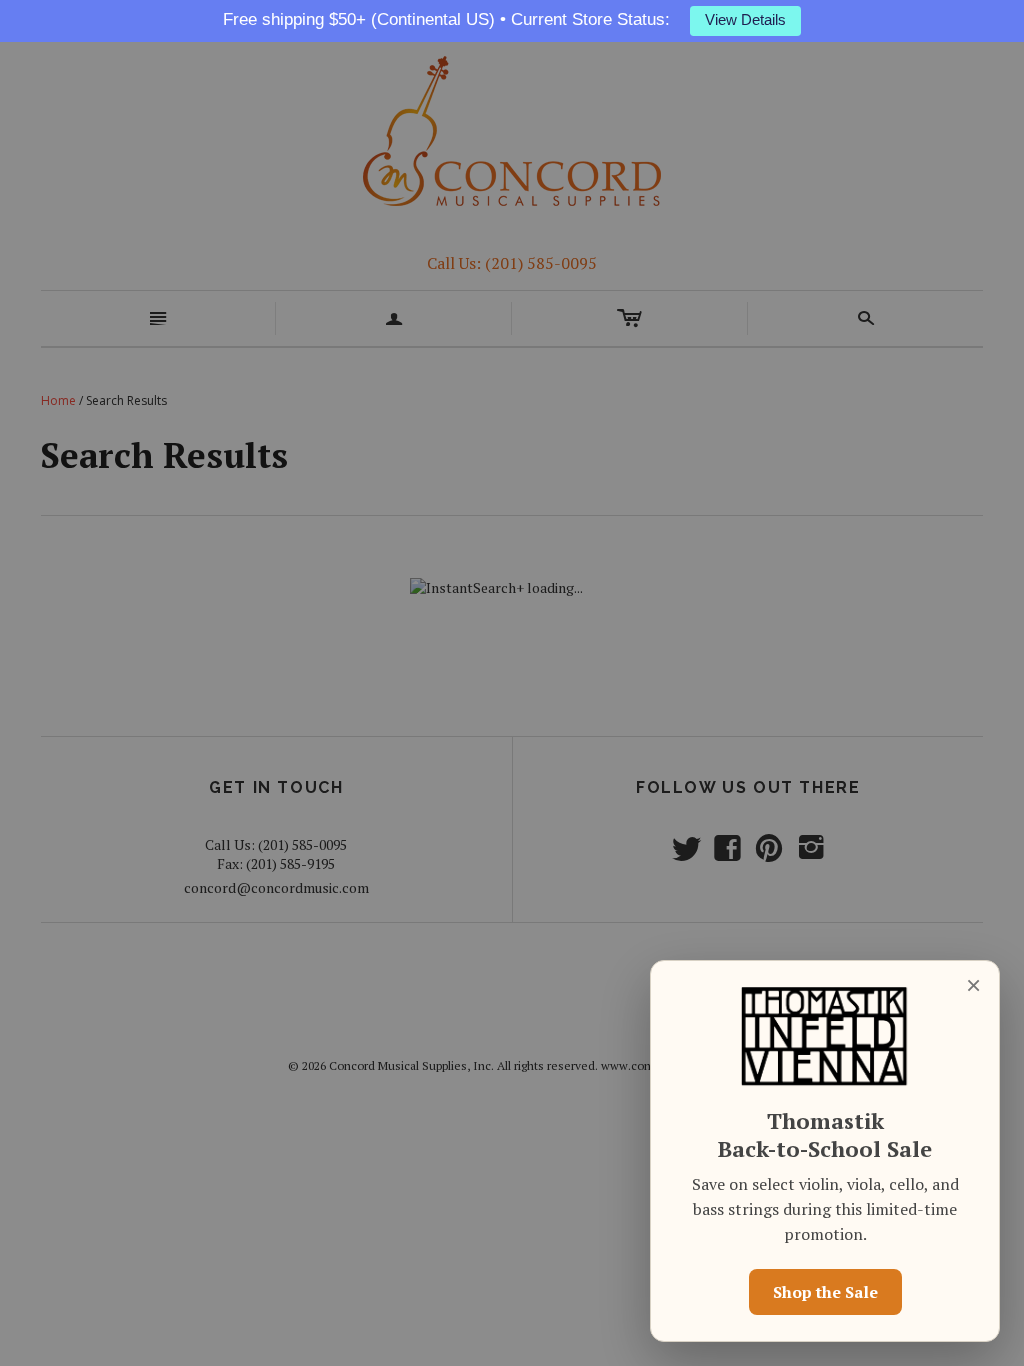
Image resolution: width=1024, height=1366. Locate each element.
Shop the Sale (825, 1292)
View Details (745, 20)
